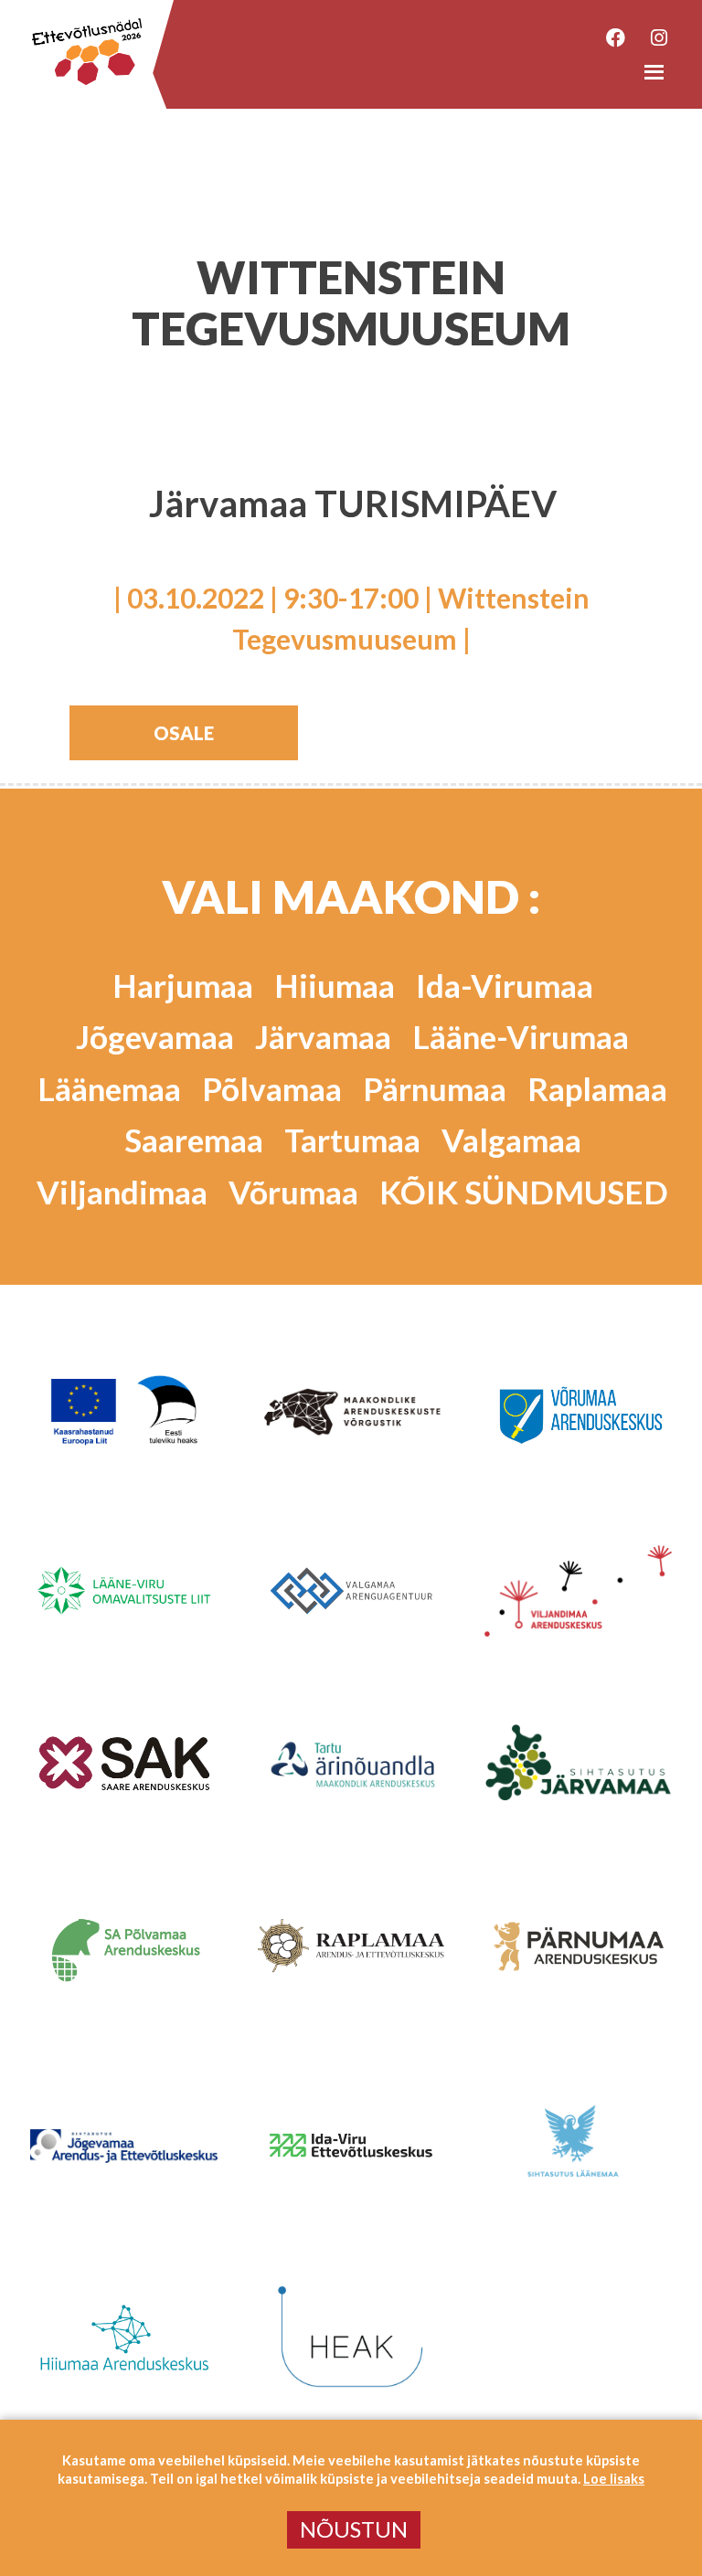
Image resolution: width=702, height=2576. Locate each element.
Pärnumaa (435, 1088)
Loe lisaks (614, 2479)
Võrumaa (293, 1192)
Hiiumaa (335, 985)
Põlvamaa (272, 1088)
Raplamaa (597, 1088)
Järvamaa (323, 1036)
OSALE (184, 733)
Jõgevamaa (155, 1036)
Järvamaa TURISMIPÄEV (353, 504)
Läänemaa (109, 1088)
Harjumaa (183, 985)
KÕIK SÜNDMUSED (524, 1192)
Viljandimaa (122, 1192)
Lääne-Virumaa (521, 1036)
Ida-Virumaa (505, 985)
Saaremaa (194, 1140)
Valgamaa (511, 1140)
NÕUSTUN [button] (354, 2529)
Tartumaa (352, 1140)
